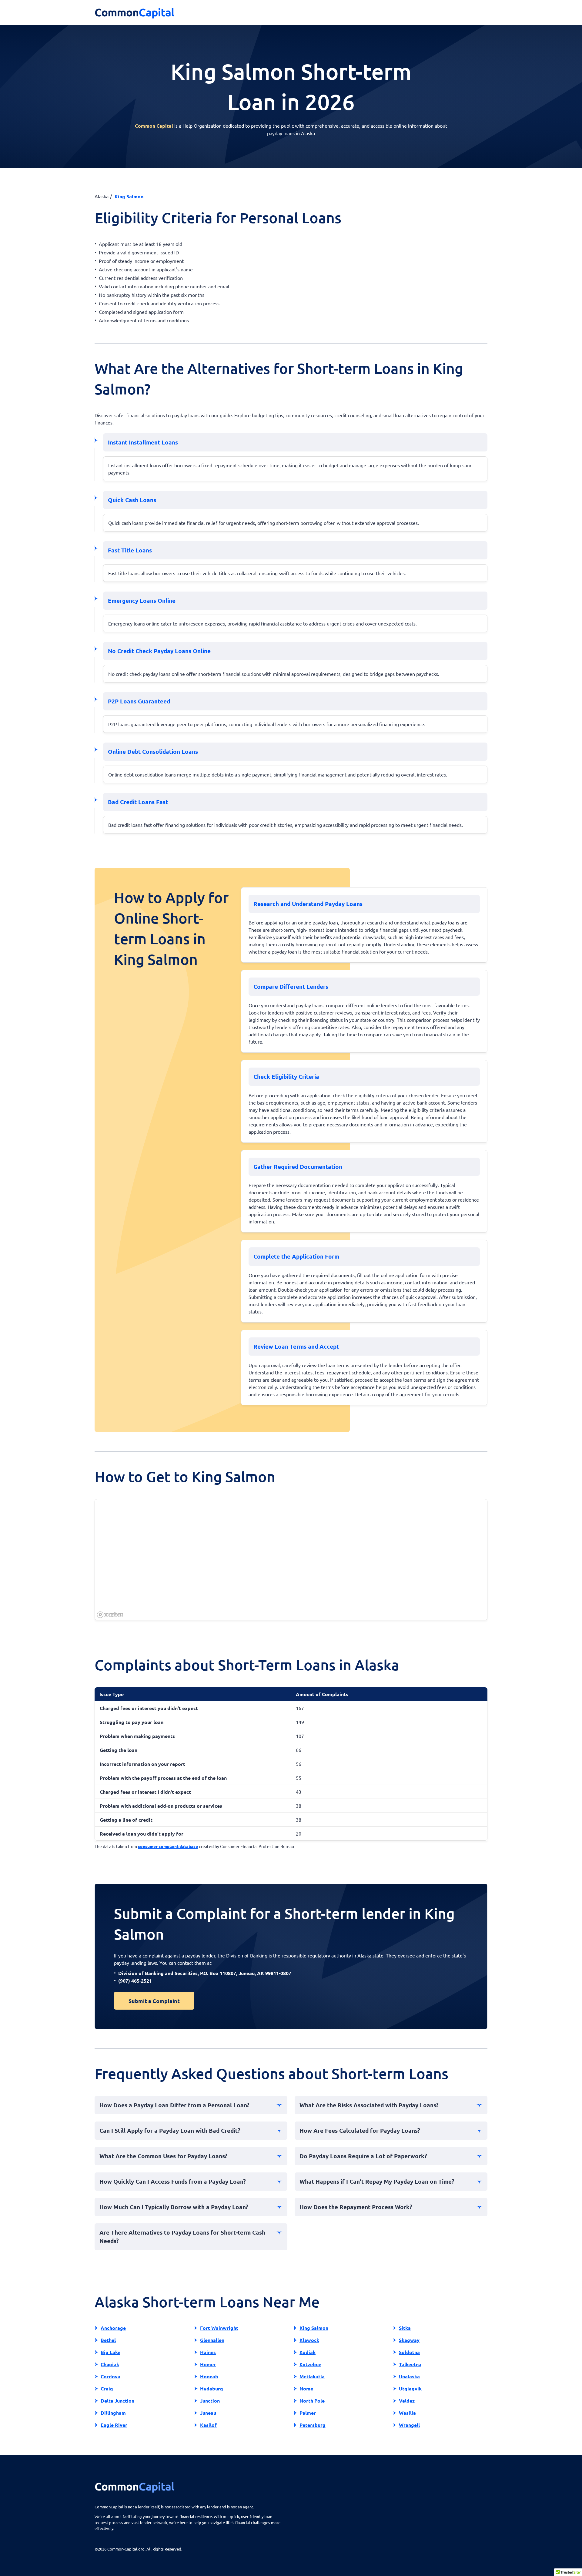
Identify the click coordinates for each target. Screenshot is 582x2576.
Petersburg (313, 2425)
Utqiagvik (410, 2388)
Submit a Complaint (154, 2001)
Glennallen (212, 2340)
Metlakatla (312, 2376)
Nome (306, 2388)
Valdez (407, 2401)
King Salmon (314, 2328)
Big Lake (110, 2352)
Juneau (208, 2413)
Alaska (102, 196)
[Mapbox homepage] (110, 1615)
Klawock (309, 2340)
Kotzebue (310, 2364)
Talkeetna (410, 2364)
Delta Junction (117, 2401)
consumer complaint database (168, 1846)
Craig (107, 2388)
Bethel (108, 2340)
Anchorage (113, 2328)
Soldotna (409, 2352)
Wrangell (409, 2425)
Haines (208, 2352)
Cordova (110, 2376)
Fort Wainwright (219, 2328)
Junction (210, 2401)
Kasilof (208, 2425)
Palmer (308, 2413)
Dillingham (113, 2413)
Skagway (409, 2340)
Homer (208, 2364)
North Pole (312, 2401)
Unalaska (409, 2376)
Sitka (405, 2328)
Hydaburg (212, 2388)
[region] (291, 1560)
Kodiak (308, 2352)
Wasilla (407, 2413)
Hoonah (209, 2376)
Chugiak (110, 2364)
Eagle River (114, 2425)
